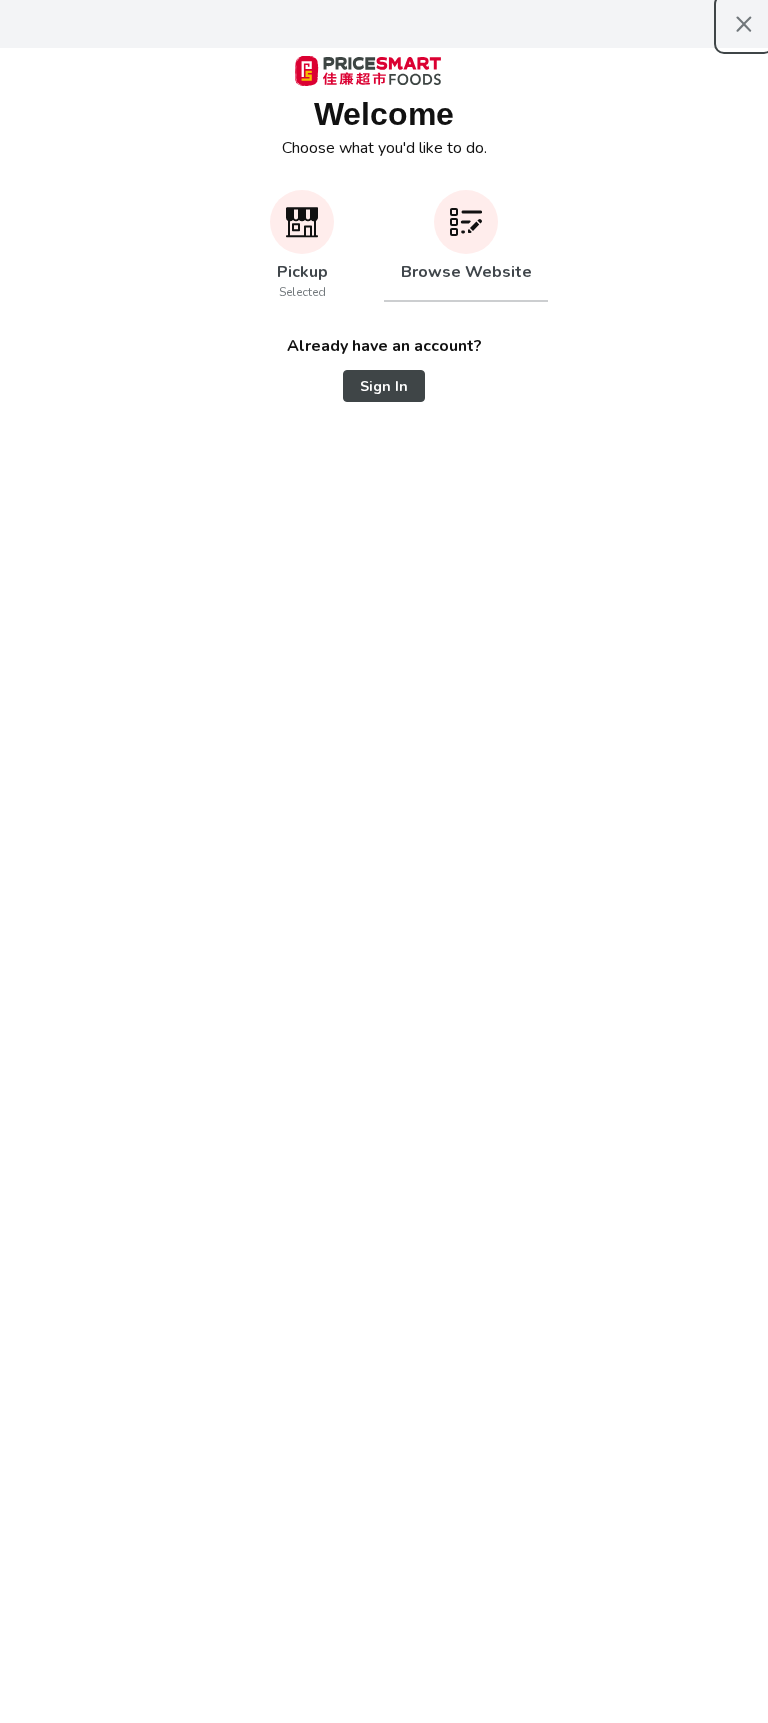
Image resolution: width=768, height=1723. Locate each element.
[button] (302, 246)
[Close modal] (744, 24)
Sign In (384, 386)
